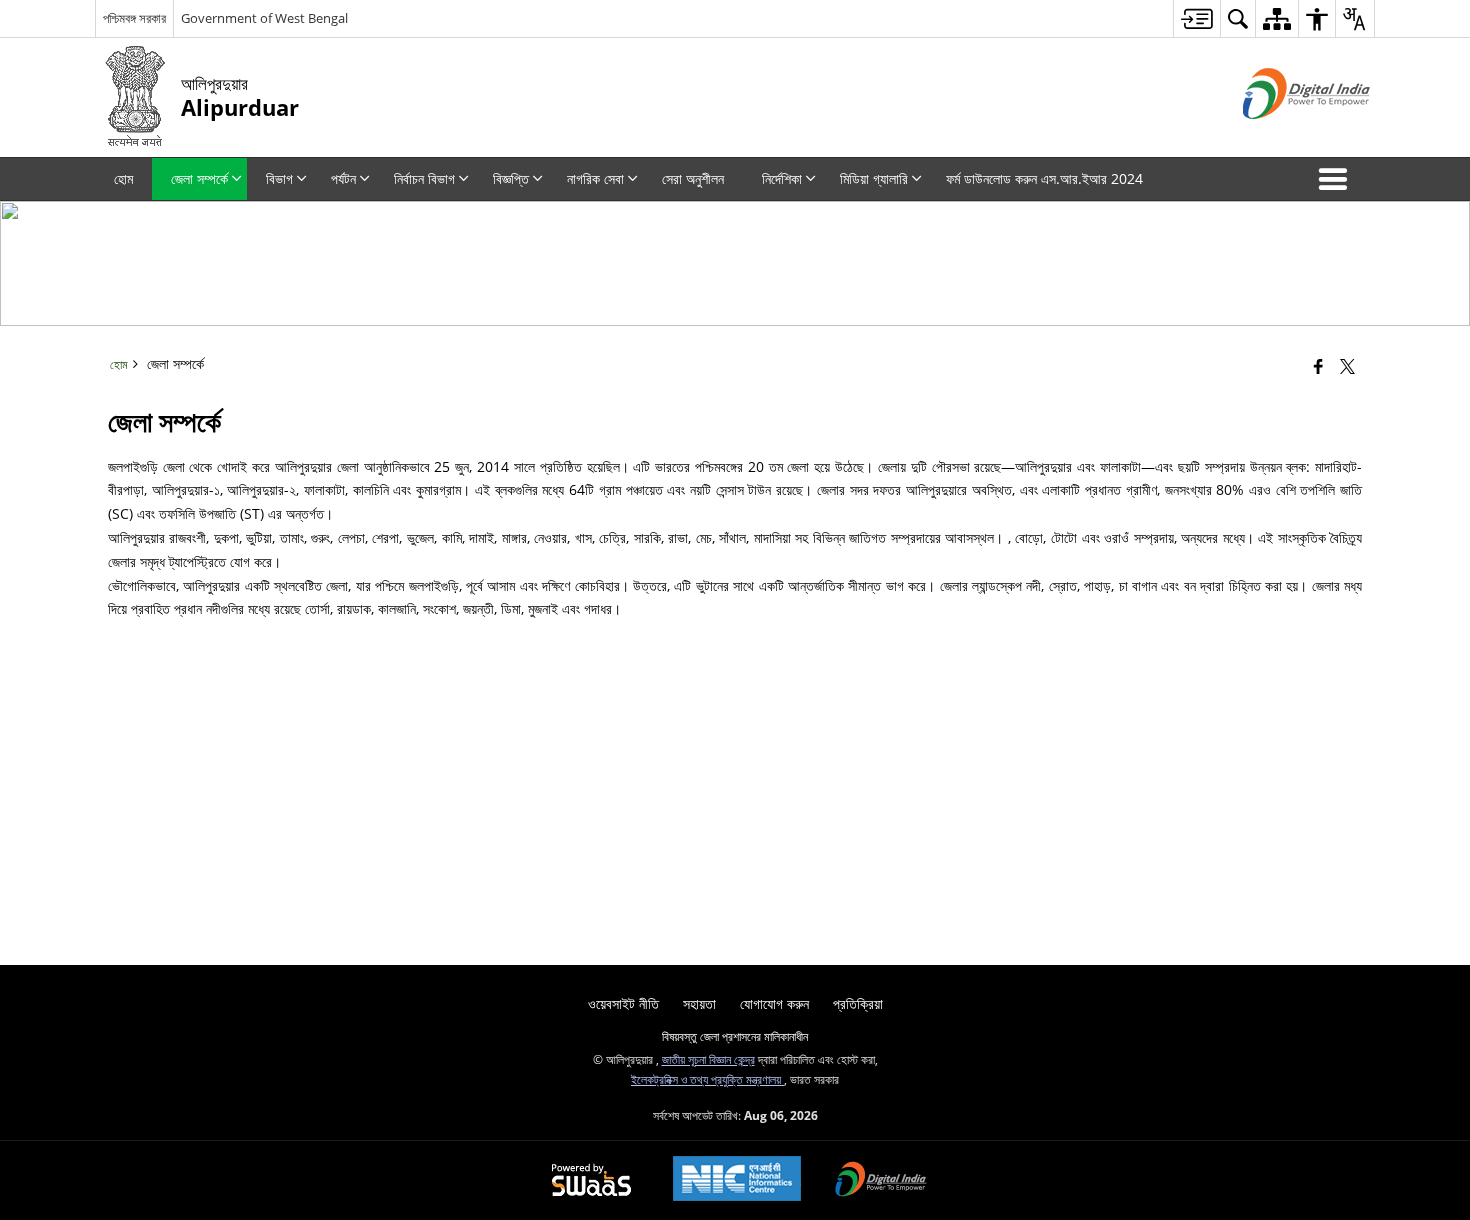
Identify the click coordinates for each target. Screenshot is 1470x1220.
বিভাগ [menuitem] (279, 178)
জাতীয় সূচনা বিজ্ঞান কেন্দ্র (708, 1059)
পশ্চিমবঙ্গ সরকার (134, 18)
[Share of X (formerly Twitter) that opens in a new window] (1347, 366)
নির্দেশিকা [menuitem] (782, 178)
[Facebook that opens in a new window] (1318, 366)
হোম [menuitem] (123, 178)
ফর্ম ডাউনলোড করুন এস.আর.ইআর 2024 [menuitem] (1044, 178)
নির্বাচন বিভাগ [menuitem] (424, 178)
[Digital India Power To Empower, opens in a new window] (881, 1181)
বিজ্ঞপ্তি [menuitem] (511, 178)
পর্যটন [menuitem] (343, 178)
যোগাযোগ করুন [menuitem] (774, 1003)
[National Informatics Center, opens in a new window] (737, 1180)
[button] (1337, 179)
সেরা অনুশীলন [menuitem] (693, 178)
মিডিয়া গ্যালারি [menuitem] (874, 178)
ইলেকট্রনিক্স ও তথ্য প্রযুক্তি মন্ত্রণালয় (707, 1079)
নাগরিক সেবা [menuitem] (595, 178)
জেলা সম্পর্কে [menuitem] (199, 178)
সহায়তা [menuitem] (699, 1003)
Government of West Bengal (264, 18)
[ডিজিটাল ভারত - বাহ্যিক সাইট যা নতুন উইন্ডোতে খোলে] (1281, 135)
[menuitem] (1196, 18)
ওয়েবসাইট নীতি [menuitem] (623, 1003)
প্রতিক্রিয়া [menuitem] (858, 1003)
